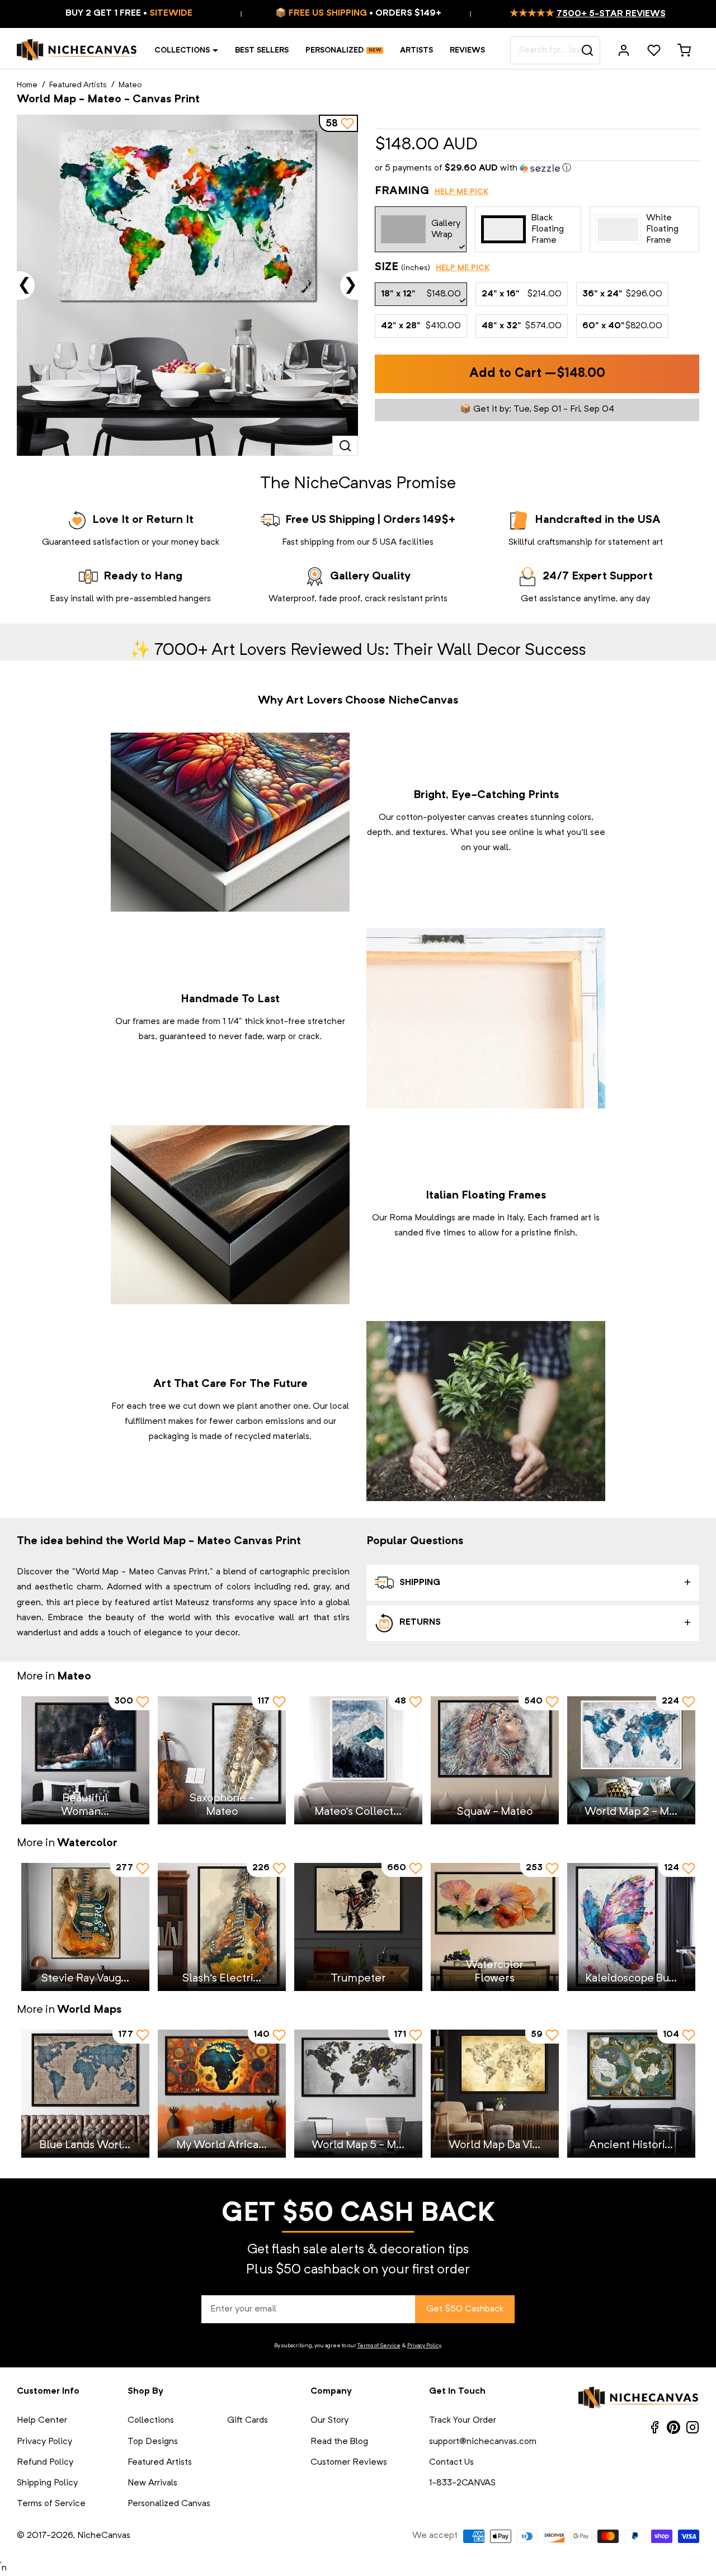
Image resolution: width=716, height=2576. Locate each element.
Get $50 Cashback (465, 2309)
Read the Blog (339, 2442)
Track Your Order (463, 2421)
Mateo (130, 85)
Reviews (467, 50)
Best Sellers (262, 50)
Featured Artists (78, 85)
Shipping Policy (47, 2483)
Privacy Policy (424, 2346)
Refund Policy (45, 2462)
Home (27, 85)
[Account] (624, 50)
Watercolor (87, 1843)
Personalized (335, 50)
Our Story (329, 2421)
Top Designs (153, 2442)
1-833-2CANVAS (462, 2483)
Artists (416, 50)
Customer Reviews (349, 2462)
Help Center (42, 2421)
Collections (182, 50)
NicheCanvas (104, 2536)
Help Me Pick (461, 192)
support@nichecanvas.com (483, 2442)
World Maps (89, 2010)
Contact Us (451, 2462)
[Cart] (684, 50)
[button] (537, 169)
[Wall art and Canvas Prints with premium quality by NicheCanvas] (77, 50)
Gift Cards (248, 2421)
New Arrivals (152, 2483)
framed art (571, 1218)
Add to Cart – (537, 374)
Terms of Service (379, 2346)
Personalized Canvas (169, 2504)
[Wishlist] (654, 50)
